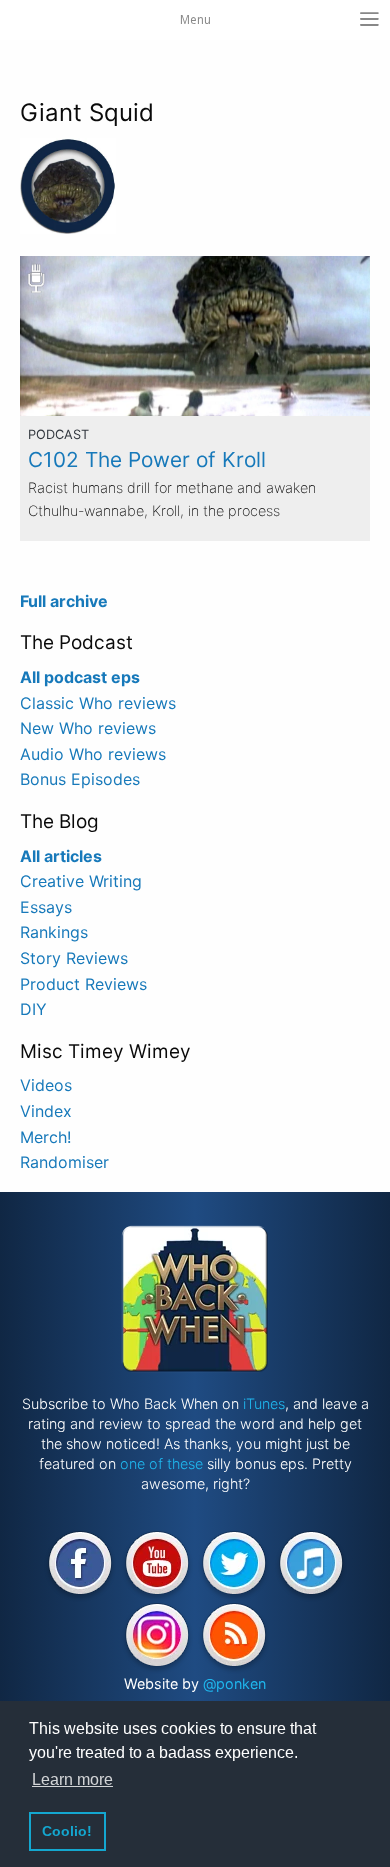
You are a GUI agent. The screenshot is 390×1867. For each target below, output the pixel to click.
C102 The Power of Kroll (147, 459)
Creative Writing (81, 881)
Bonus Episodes (80, 779)
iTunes (264, 1403)
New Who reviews (88, 728)
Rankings (54, 932)
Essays (46, 907)
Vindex (46, 1111)
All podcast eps (80, 677)
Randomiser (64, 1162)
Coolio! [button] (67, 1831)
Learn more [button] (72, 1779)
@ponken (234, 1683)
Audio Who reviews (93, 754)
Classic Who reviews (98, 703)
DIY (33, 1009)
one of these (161, 1463)
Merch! (45, 1137)
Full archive (64, 601)
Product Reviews (83, 984)
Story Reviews (74, 958)
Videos (46, 1085)
